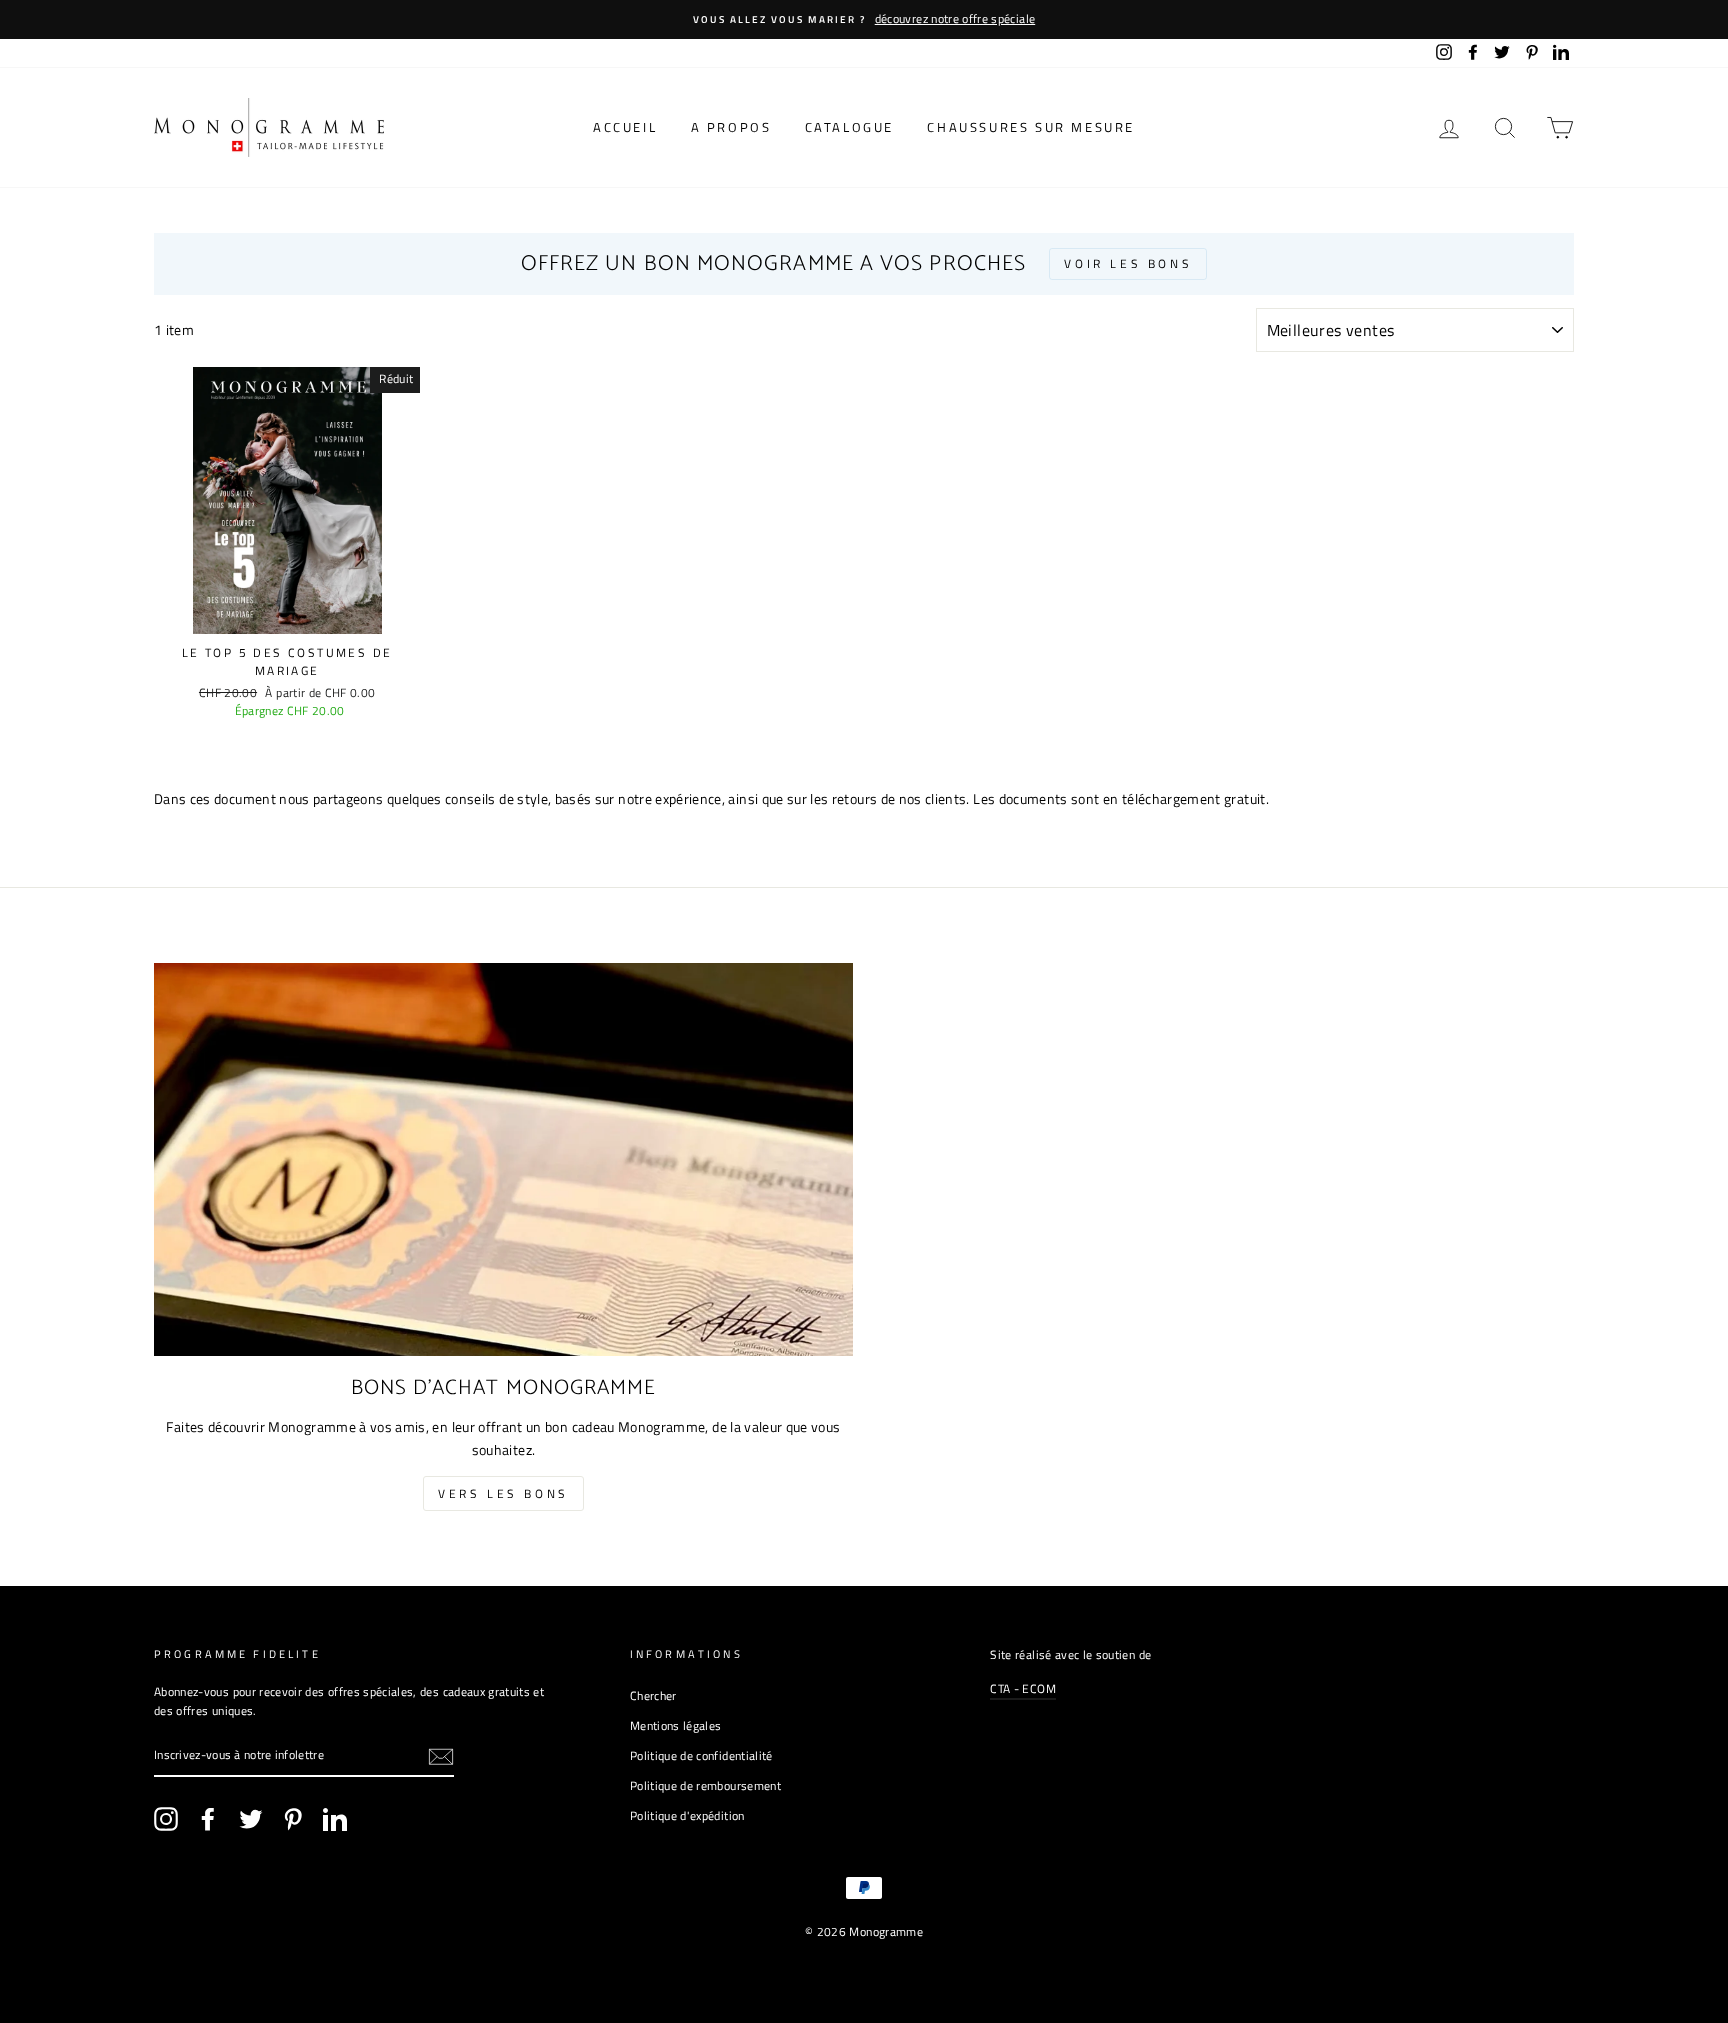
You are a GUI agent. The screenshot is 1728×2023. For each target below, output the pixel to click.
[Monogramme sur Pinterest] (293, 1819)
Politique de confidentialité (701, 1756)
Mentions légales (676, 1726)
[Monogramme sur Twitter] (251, 1819)
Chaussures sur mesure (1031, 127)
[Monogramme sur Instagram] (166, 1819)
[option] (864, 19)
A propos (731, 127)
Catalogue (849, 127)
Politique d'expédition (687, 1816)
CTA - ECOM (1023, 1689)
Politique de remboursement (705, 1786)
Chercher (653, 1696)
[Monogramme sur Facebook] (208, 1819)
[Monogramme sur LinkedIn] (335, 1819)
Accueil (625, 127)
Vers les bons (503, 1493)
